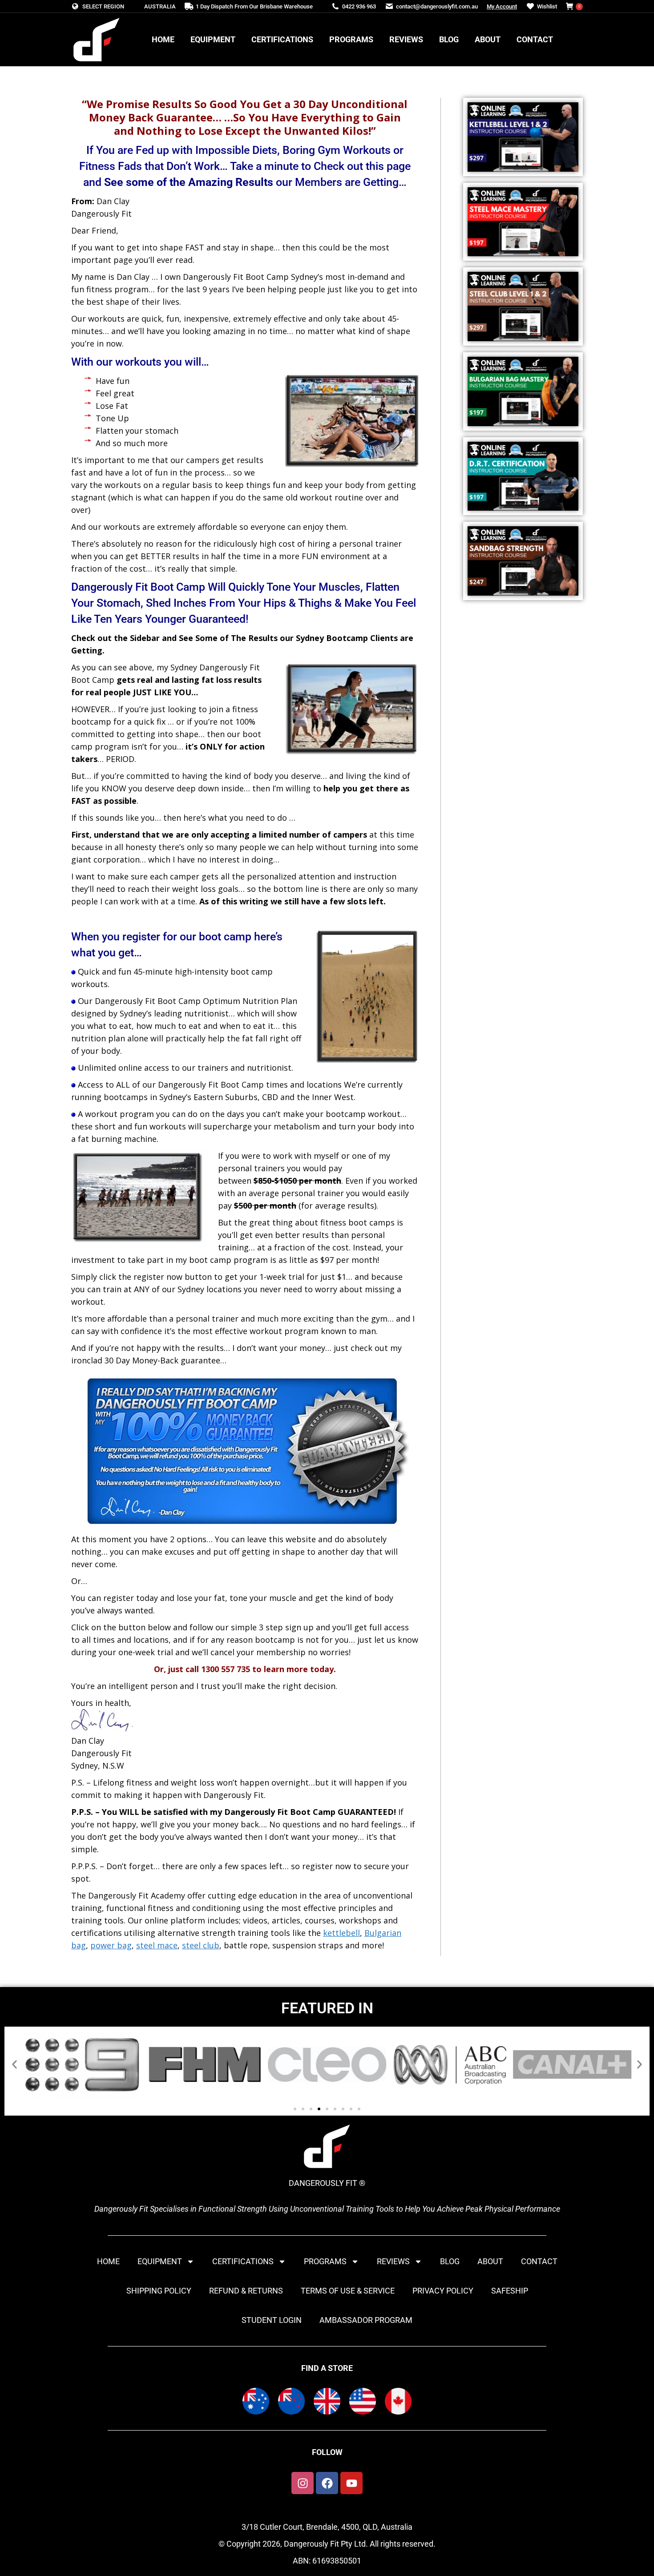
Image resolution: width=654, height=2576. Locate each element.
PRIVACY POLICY (443, 2291)
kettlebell (341, 1933)
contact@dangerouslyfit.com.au (437, 6)
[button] (14, 2065)
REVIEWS (393, 2261)
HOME (108, 2261)
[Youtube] (351, 2483)
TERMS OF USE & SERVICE (348, 2291)
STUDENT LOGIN (272, 2320)
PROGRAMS (325, 2261)
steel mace (157, 1945)
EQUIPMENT (160, 2261)
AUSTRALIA (160, 6)
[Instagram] (303, 2483)
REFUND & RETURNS (246, 2291)
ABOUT (490, 2261)
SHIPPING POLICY (159, 2291)
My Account (502, 6)
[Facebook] (327, 2483)
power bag (111, 1945)
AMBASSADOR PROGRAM (366, 2320)
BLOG (450, 2261)
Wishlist (547, 6)
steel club (201, 1945)
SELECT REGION (103, 6)
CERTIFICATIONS (243, 2261)
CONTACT (539, 2261)
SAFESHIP (510, 2291)
